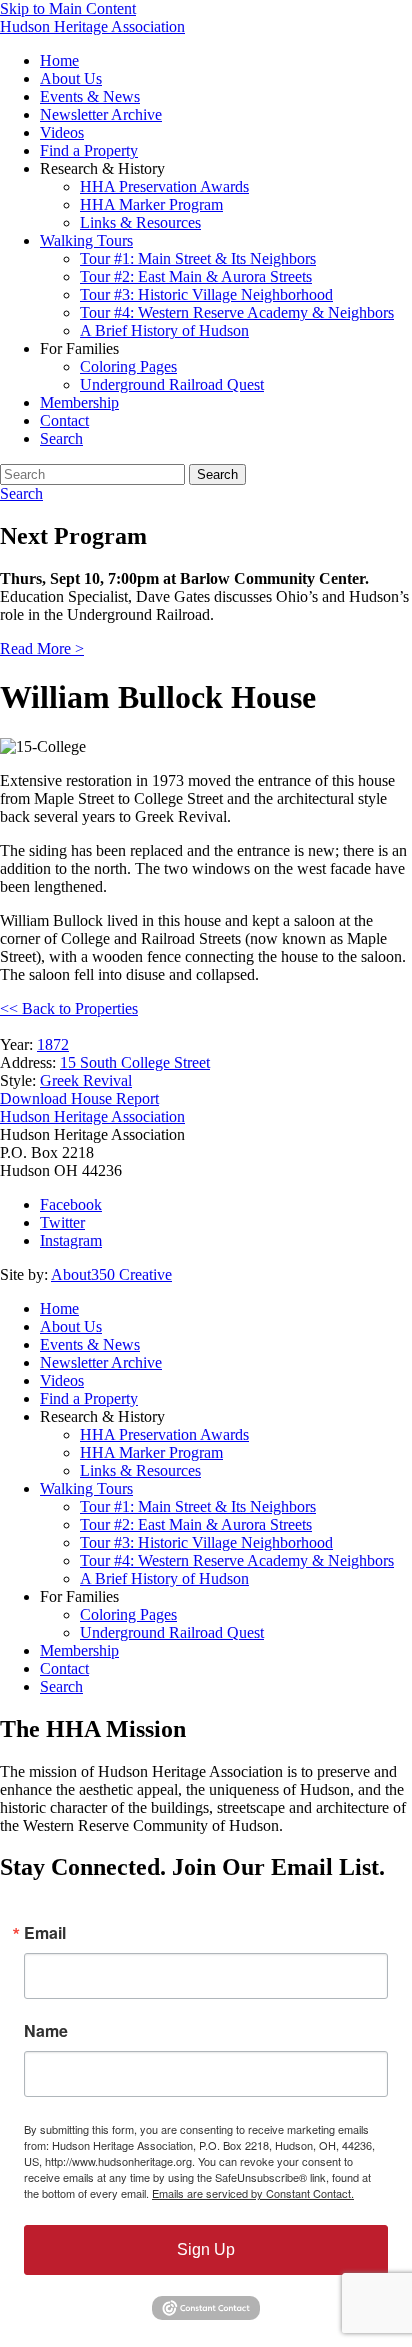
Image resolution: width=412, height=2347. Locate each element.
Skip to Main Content (68, 8)
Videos (62, 132)
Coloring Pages (128, 366)
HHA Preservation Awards (164, 186)
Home (59, 60)
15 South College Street (135, 1062)
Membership (79, 402)
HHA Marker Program (151, 204)
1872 (53, 1044)
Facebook (71, 1204)
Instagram (71, 1240)
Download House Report (79, 1098)
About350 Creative (111, 1274)
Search (61, 438)
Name (46, 2031)
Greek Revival (86, 1080)
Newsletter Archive (101, 114)
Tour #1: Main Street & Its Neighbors (198, 258)
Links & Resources (140, 222)
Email (45, 1933)
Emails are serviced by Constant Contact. (253, 2193)
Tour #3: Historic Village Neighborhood (206, 294)
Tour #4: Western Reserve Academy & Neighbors (237, 312)
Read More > (42, 648)
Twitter (62, 1222)
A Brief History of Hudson (164, 330)
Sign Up (206, 2249)
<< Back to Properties (69, 1008)
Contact (64, 420)
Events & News (90, 96)
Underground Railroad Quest (172, 384)
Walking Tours (86, 240)
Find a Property (89, 150)
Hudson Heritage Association (92, 26)
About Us (71, 78)
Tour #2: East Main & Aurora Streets (196, 276)
